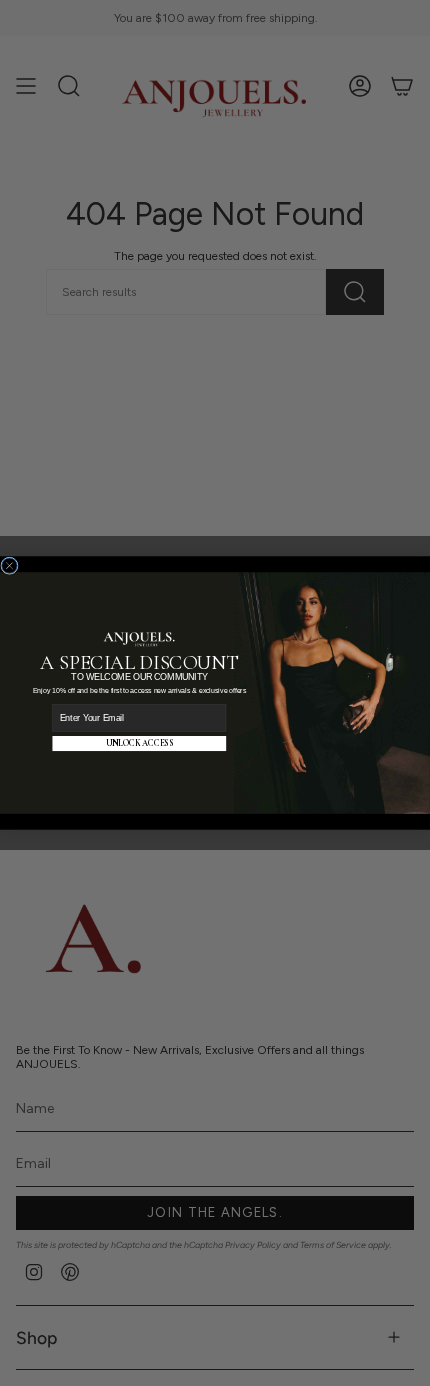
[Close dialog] (9, 565)
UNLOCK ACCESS (139, 743)
